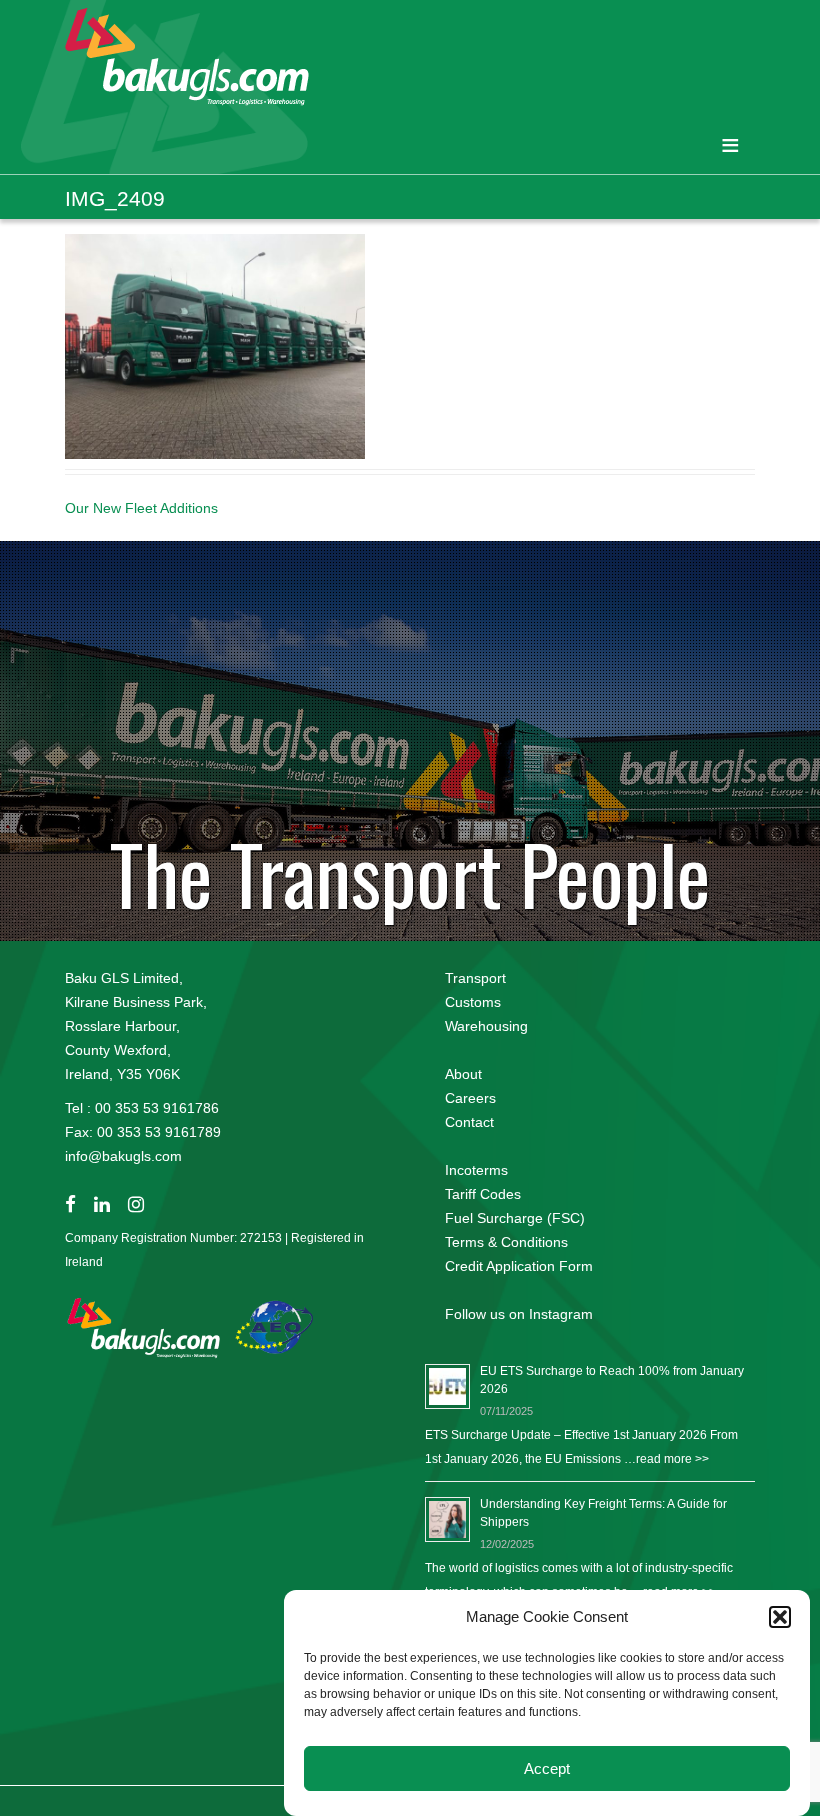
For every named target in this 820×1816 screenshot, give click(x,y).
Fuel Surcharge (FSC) (515, 1218)
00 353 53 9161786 (157, 1108)
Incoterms (476, 1170)
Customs (473, 1002)
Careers (470, 1098)
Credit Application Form (519, 1266)
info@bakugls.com (123, 1156)
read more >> (672, 1459)
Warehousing (486, 1026)
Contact (469, 1122)
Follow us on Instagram (519, 1314)
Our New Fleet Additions (141, 508)
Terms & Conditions (506, 1242)
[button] (780, 1617)
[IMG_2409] (215, 345)
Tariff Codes (483, 1194)
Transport (475, 978)
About (463, 1074)
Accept (547, 1768)
